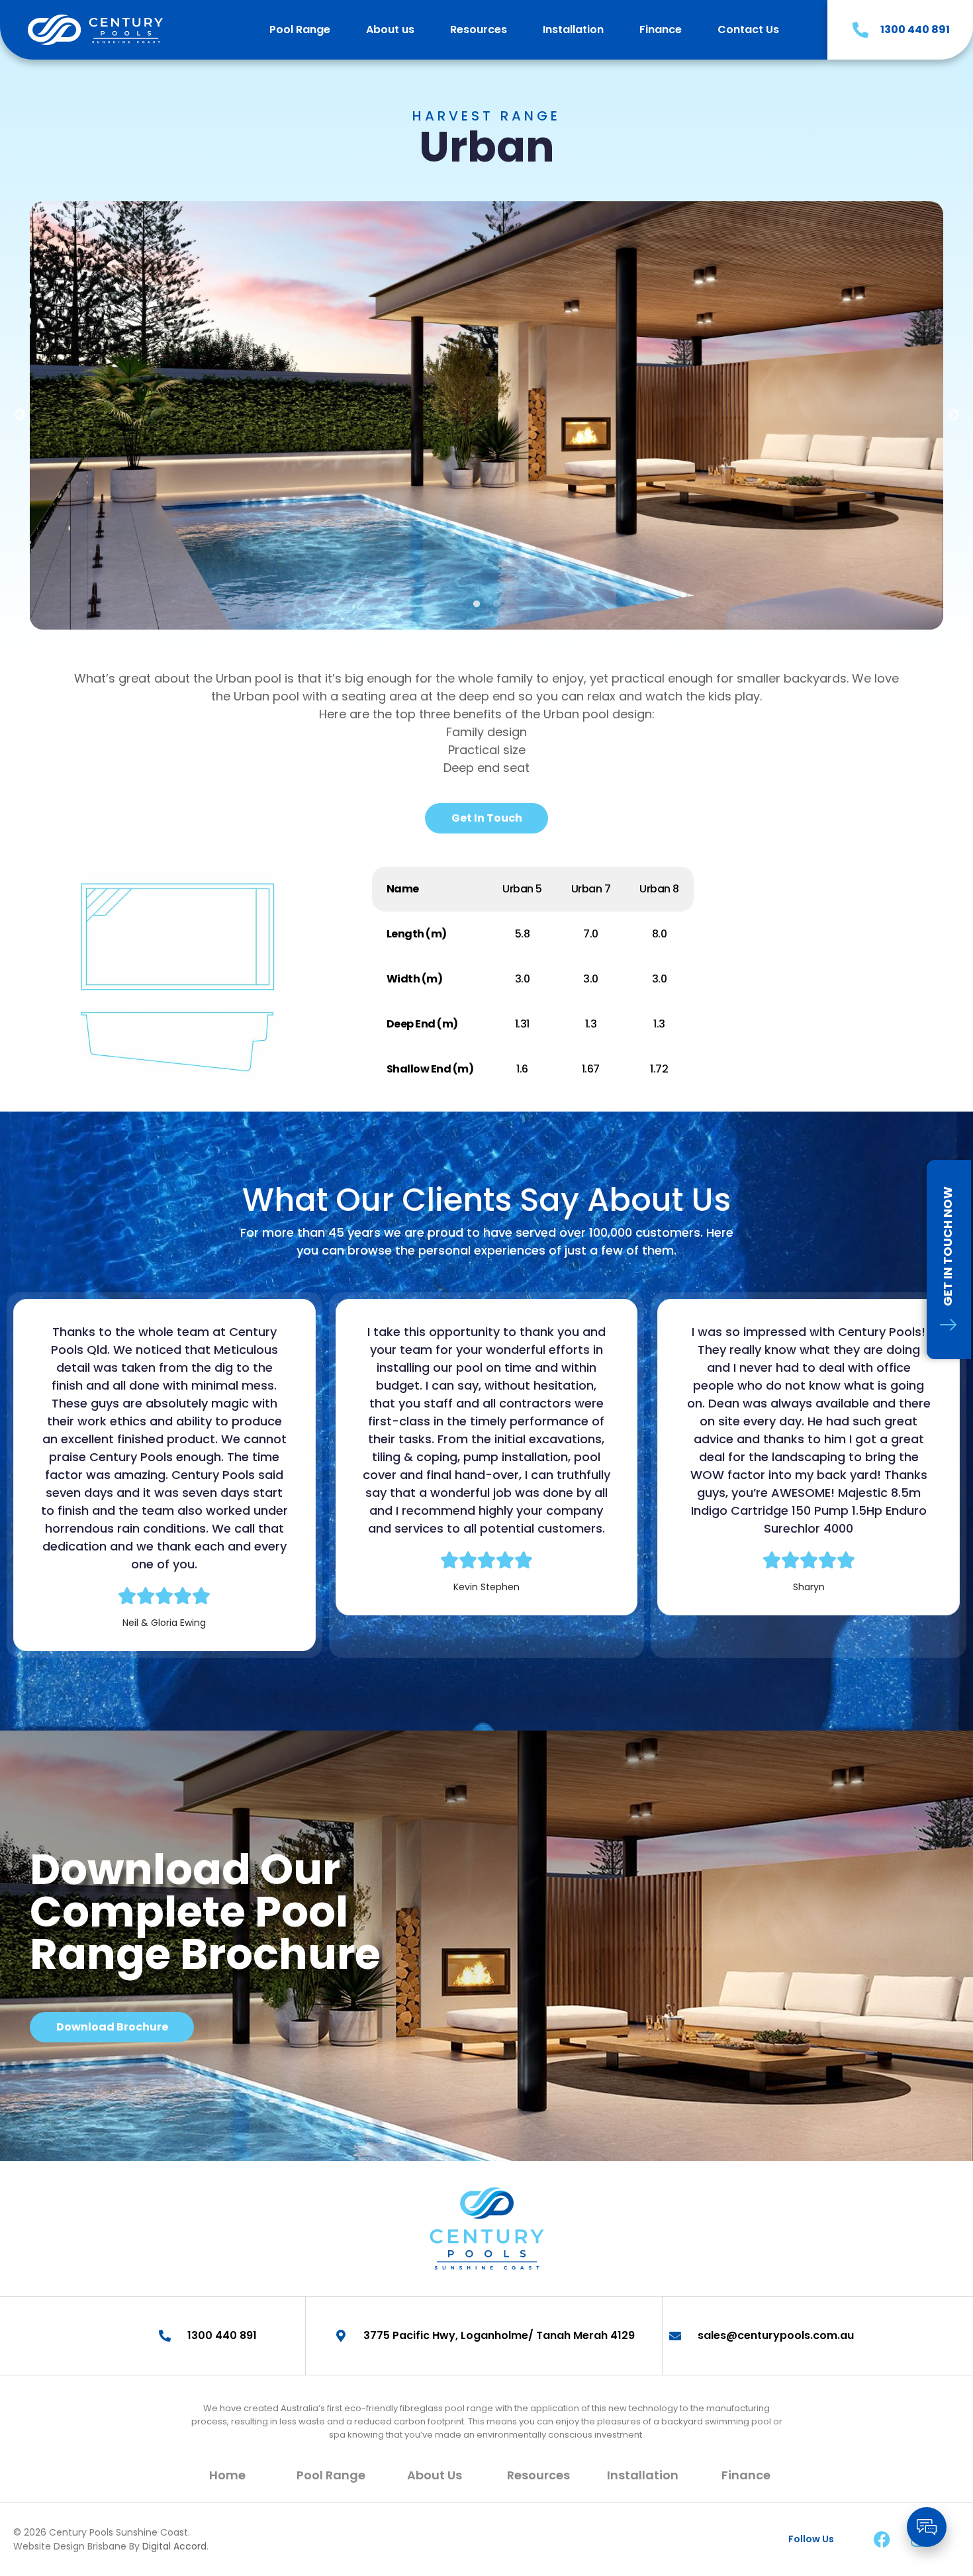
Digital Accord (174, 2546)
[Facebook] (882, 2540)
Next (953, 415)
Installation (573, 29)
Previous (20, 415)
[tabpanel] (486, 415)
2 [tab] (496, 604)
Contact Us (748, 29)
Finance (661, 29)
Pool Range (300, 29)
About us (390, 29)
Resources (479, 29)
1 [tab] (477, 604)
